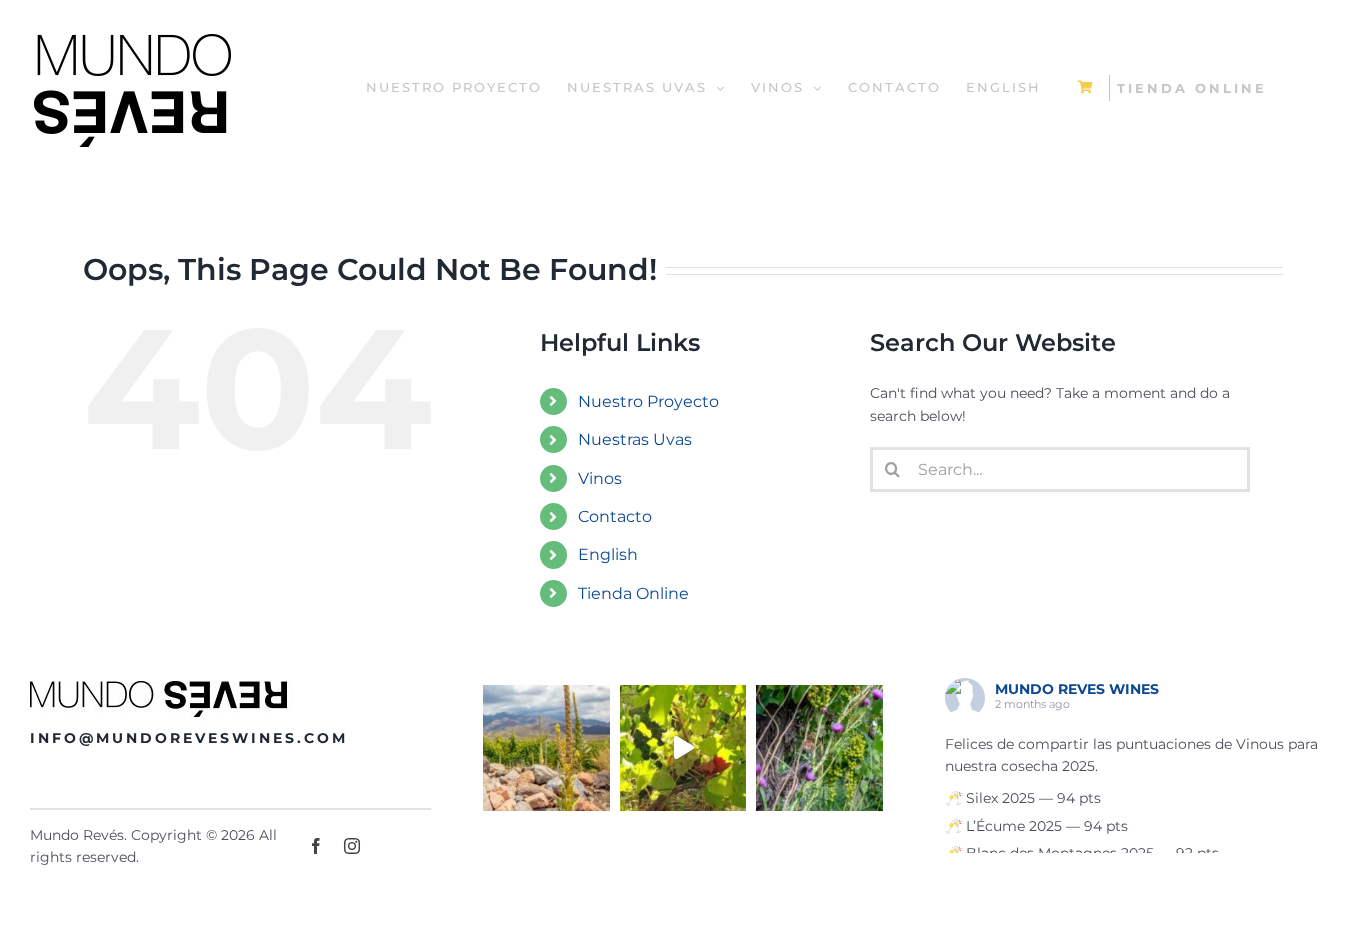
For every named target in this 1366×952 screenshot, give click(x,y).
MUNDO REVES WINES (1077, 689)
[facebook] (316, 846)
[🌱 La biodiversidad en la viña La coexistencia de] (819, 748)
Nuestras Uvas (635, 439)
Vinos (600, 478)
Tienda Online (633, 593)
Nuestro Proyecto (648, 401)
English (608, 554)
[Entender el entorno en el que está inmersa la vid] (546, 748)
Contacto (615, 516)
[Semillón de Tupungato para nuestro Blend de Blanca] (683, 748)
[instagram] (352, 846)
